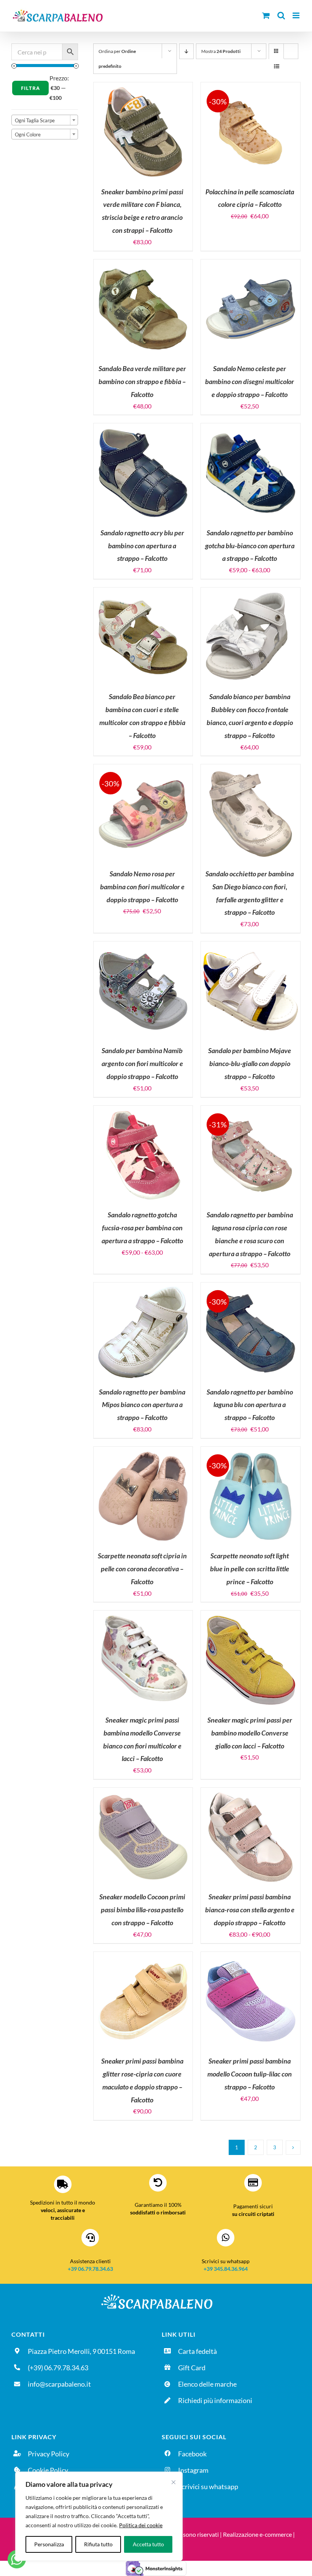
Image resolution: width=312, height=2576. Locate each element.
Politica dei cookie (141, 2525)
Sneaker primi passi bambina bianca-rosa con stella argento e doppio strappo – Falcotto (250, 1910)
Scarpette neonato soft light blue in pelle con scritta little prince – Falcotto (250, 1569)
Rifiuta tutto (98, 2544)
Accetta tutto (148, 2544)
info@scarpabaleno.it (59, 2384)
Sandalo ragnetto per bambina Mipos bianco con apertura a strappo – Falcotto (142, 1405)
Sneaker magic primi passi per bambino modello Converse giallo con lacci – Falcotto (250, 1733)
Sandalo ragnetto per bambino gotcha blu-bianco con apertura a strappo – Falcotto (250, 546)
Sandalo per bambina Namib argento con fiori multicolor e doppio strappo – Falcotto (142, 1063)
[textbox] (45, 120)
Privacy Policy (49, 2454)
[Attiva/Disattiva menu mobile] (297, 15)
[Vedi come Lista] (276, 66)
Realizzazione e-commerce (257, 2534)
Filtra (30, 88)
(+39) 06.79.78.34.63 (58, 2368)
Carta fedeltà (197, 2351)
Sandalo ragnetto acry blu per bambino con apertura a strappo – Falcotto (142, 546)
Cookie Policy (48, 2470)
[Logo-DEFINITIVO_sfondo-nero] (156, 2295)
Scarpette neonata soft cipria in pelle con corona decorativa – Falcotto (142, 1569)
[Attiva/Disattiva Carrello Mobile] (266, 15)
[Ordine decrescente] (186, 51)
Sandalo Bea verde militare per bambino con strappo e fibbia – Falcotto (142, 381)
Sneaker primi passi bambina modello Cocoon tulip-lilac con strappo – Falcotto (250, 2074)
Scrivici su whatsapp (208, 2486)
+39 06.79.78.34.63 (90, 2269)
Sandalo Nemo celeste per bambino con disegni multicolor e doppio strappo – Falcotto (250, 381)
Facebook (192, 2454)
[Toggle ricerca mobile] (281, 15)
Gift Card (192, 2368)
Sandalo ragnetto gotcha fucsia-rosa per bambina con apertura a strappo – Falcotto (142, 1228)
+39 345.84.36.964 (226, 2269)
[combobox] (45, 120)
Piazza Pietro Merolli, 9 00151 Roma (81, 2351)
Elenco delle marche (207, 2384)
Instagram (193, 2470)
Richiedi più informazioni (215, 2400)
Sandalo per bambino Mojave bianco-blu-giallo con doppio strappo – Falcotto (250, 1063)
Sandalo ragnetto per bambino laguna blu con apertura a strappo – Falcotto (250, 1405)
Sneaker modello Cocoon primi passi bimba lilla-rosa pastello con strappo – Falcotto (142, 1910)
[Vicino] (174, 2482)
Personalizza (49, 2544)
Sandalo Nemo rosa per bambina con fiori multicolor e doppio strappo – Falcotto (142, 887)
